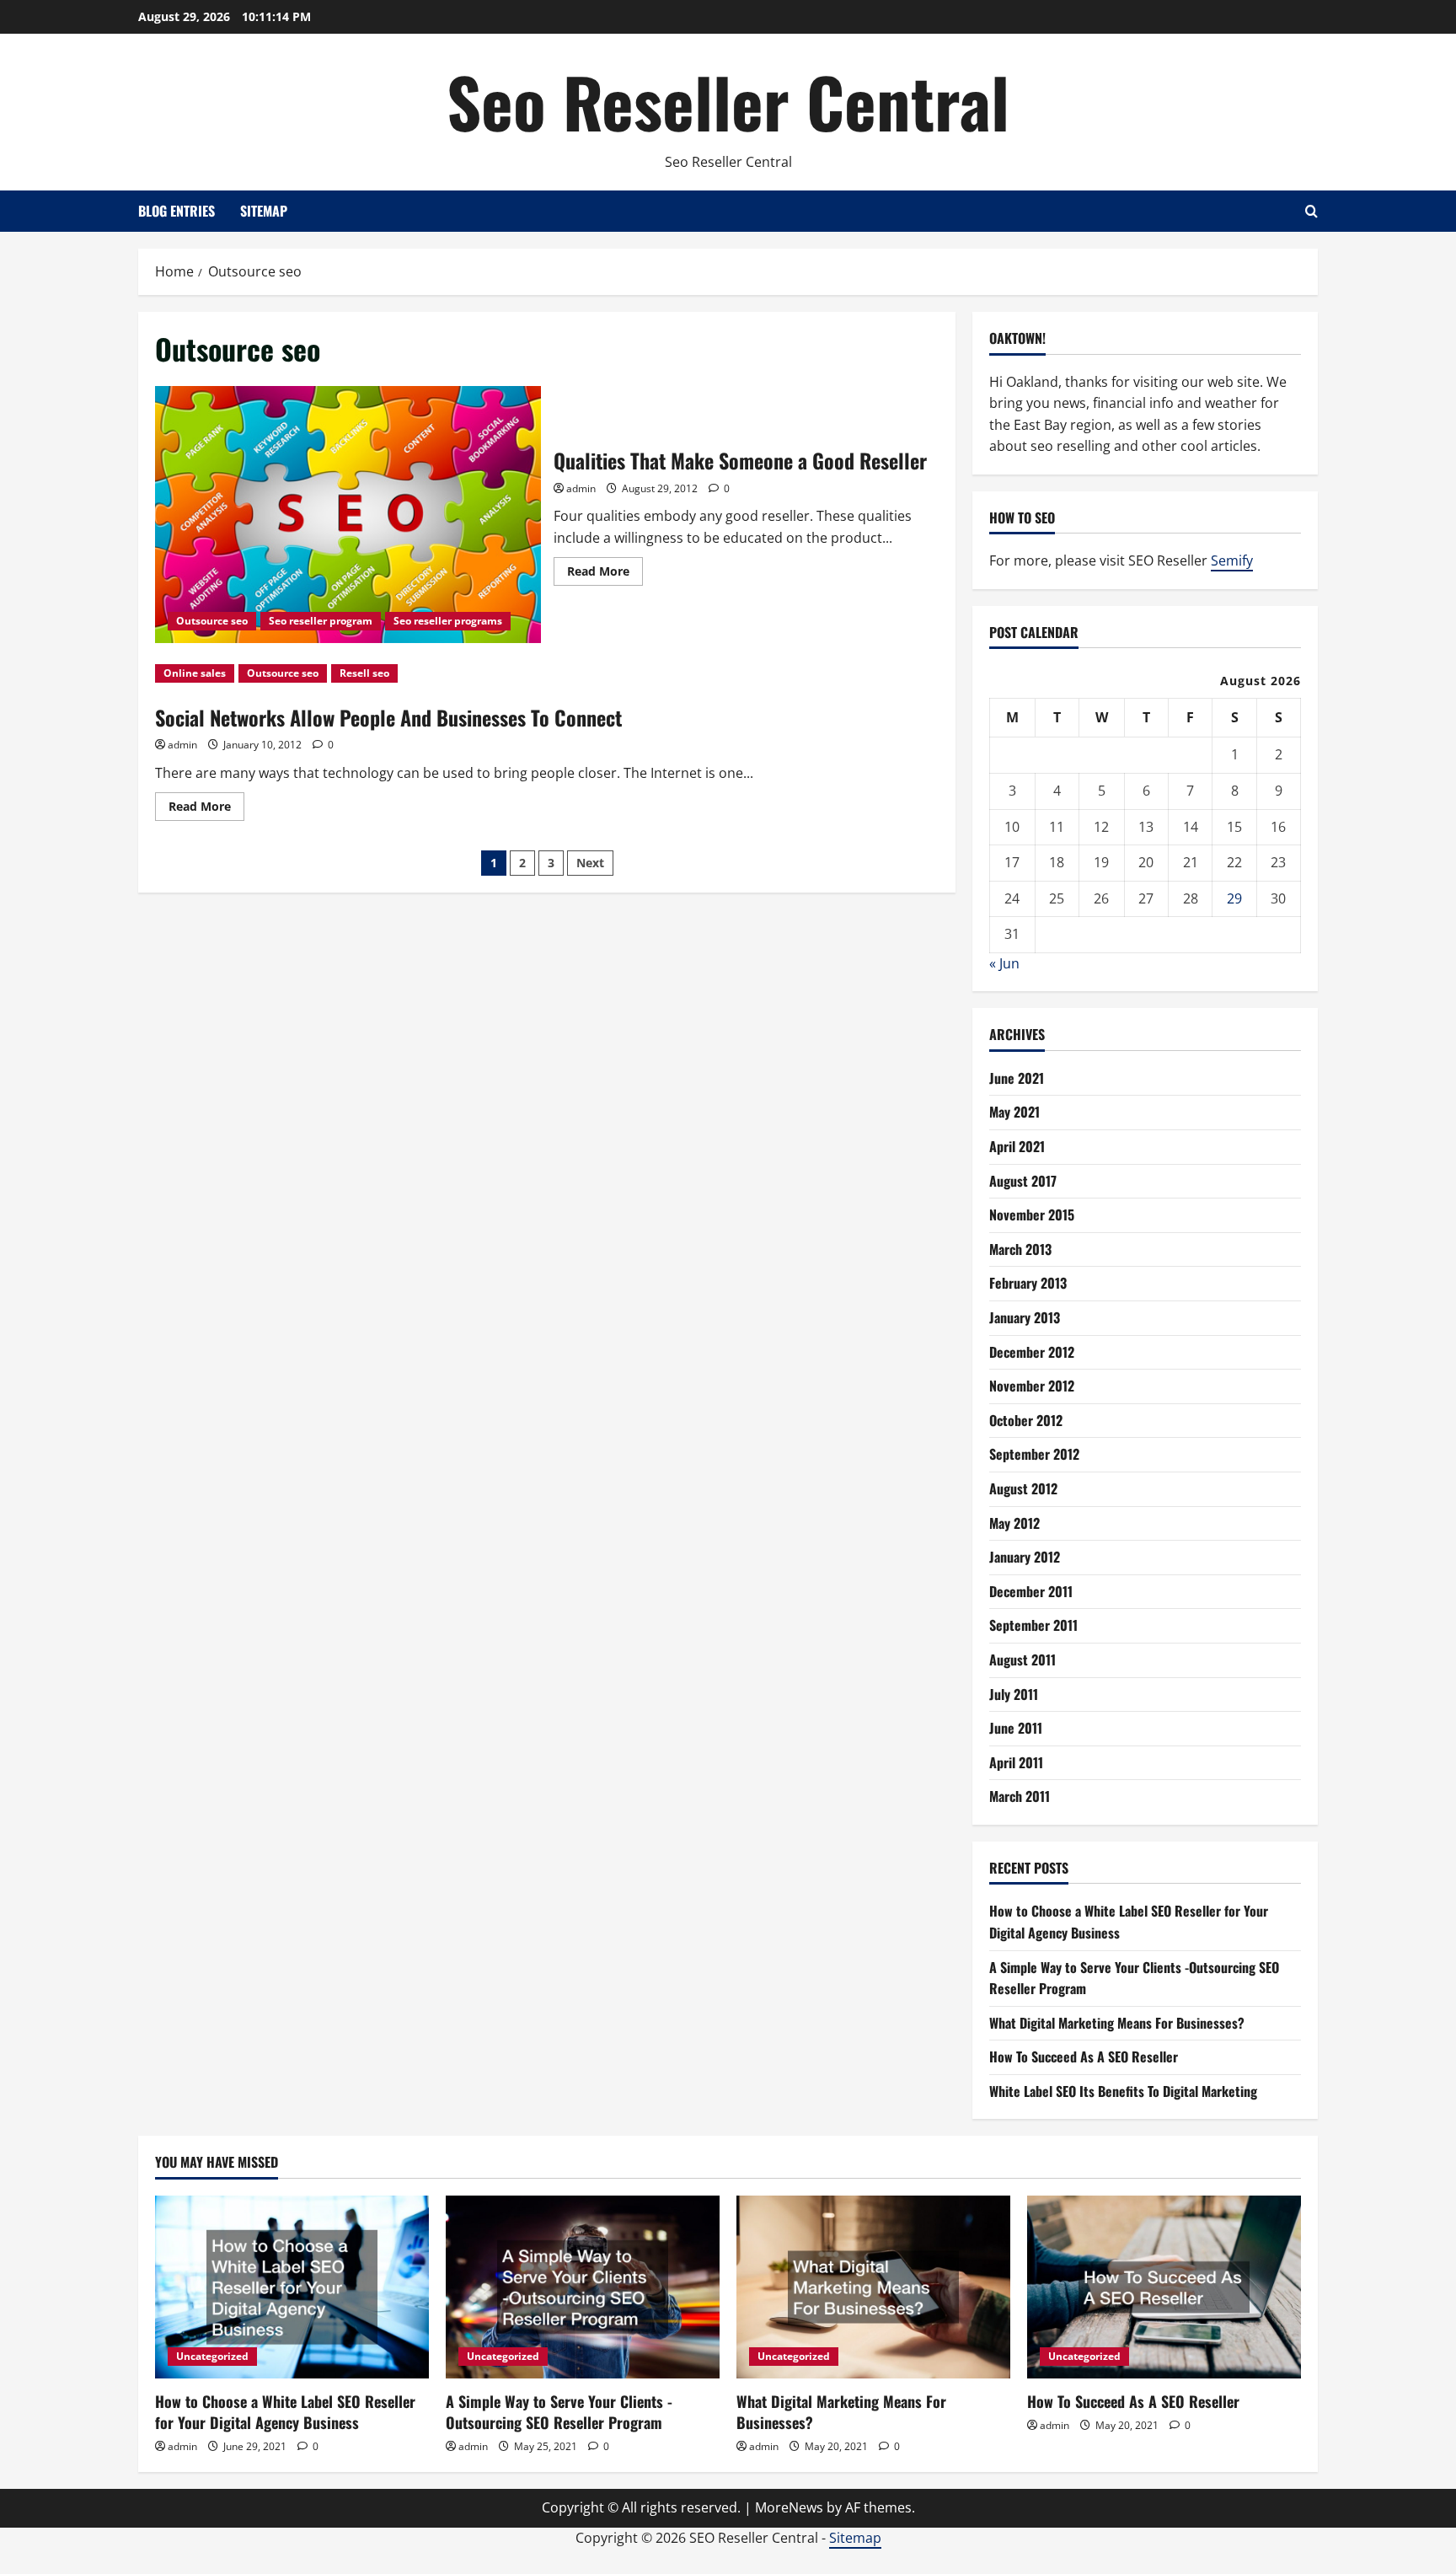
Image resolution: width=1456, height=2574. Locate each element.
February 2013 (1028, 1283)
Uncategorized (212, 2356)
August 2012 (1023, 1488)
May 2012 (1014, 1523)
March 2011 (1020, 1796)
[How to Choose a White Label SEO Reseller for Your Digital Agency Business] (292, 2287)
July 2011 (1014, 1694)
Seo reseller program (321, 621)
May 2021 (1014, 1112)
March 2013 (1020, 1249)
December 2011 (1031, 1591)
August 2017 (1023, 1181)
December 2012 (1032, 1352)
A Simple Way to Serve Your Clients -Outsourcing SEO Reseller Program (559, 2412)
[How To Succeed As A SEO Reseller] (1164, 2287)
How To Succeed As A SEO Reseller (1084, 2057)
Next (590, 863)
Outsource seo (212, 621)
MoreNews (789, 2507)
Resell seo (364, 673)
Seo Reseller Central (728, 101)
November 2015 (1032, 1215)
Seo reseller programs (448, 621)
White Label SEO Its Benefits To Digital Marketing (1123, 2091)
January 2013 (1025, 1317)
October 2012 (1026, 1420)
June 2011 (1016, 1728)
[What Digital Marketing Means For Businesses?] (873, 2287)
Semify (1232, 560)
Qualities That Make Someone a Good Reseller (348, 515)
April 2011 (1016, 1762)
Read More (605, 574)
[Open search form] (1311, 211)
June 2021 (1017, 1078)
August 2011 (1022, 1660)
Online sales (195, 673)
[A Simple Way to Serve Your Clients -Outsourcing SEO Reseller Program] (583, 2287)
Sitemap (264, 211)
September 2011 (1033, 1625)
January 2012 (1025, 1557)
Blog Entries (177, 211)
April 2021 (1017, 1146)
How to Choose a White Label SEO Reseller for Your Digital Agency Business (285, 2412)
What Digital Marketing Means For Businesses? (1117, 2023)
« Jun (1004, 963)
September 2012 (1034, 1454)
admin (581, 488)
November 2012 (1032, 1386)
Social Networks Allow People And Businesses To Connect (388, 717)
